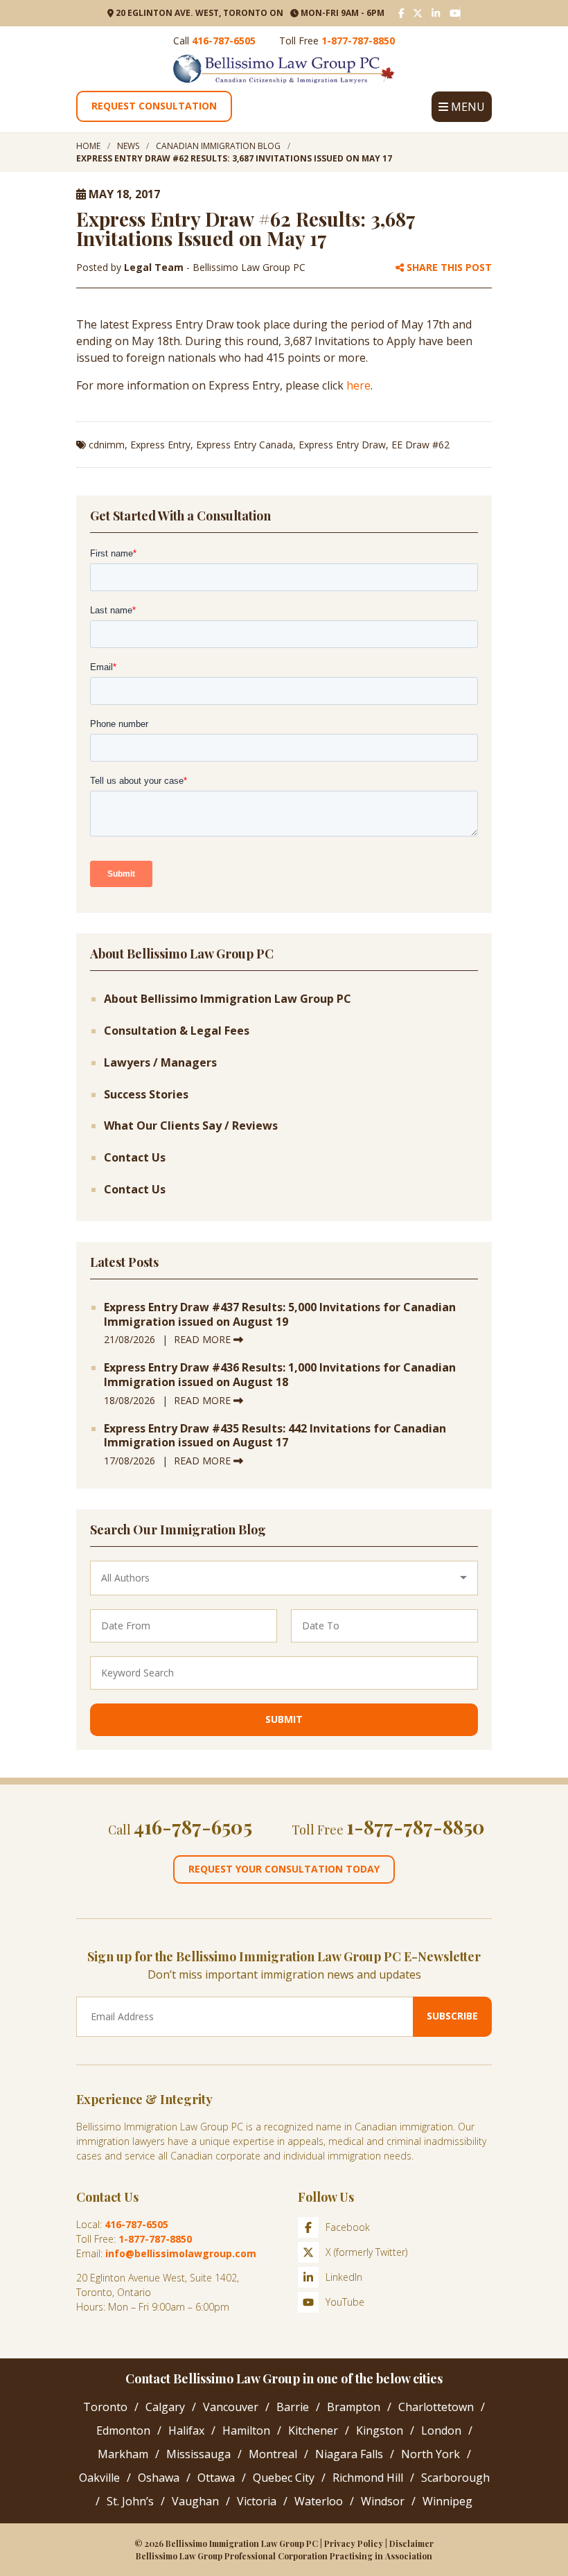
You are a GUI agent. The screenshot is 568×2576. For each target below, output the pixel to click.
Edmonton (123, 2430)
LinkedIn (344, 2277)
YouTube (345, 2302)
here (358, 385)
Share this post (448, 268)
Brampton (354, 2407)
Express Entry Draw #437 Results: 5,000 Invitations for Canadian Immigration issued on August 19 (280, 1315)
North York (431, 2454)
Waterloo (319, 2501)
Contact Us (135, 1158)
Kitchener (313, 2430)
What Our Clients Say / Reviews (191, 1126)
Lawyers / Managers (160, 1063)
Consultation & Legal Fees (177, 1031)
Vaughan (195, 2501)
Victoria (257, 2501)
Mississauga (198, 2454)
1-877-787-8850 (358, 41)
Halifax (186, 2430)
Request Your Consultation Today (284, 1869)
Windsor (383, 2501)
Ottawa (216, 2478)
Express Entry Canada (245, 445)
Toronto (105, 2407)
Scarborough (455, 2478)
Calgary (165, 2407)
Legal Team (155, 267)
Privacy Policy (354, 2543)
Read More (204, 1339)
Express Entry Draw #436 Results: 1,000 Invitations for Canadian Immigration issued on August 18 (280, 1375)
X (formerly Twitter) (366, 2252)
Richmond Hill (368, 2478)
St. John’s (130, 2501)
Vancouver (231, 2407)
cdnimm (107, 445)
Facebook (348, 2227)
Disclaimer (411, 2543)
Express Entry (160, 445)
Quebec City (284, 2478)
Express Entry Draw (342, 445)
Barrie (293, 2407)
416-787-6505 (224, 41)
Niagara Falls (349, 2454)
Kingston (380, 2430)
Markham (123, 2454)
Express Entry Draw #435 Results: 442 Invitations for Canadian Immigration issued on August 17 (275, 1436)
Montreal (273, 2454)
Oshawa (159, 2478)
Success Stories (146, 1095)
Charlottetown (436, 2407)
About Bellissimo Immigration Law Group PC (228, 999)
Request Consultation (154, 106)
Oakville (99, 2478)
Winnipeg (447, 2501)
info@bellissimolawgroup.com (181, 2253)
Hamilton (246, 2430)
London (441, 2430)
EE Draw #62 (420, 445)
